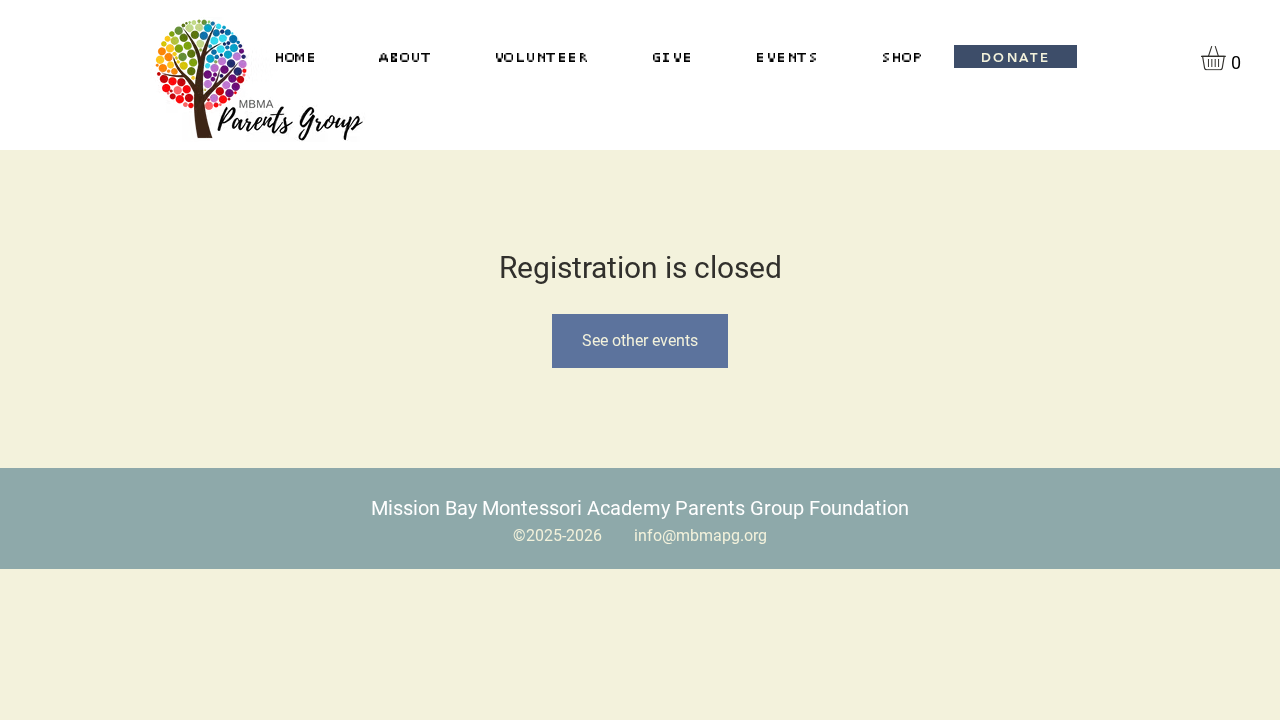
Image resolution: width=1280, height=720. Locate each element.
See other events (640, 340)
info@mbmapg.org (700, 535)
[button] (1227, 58)
